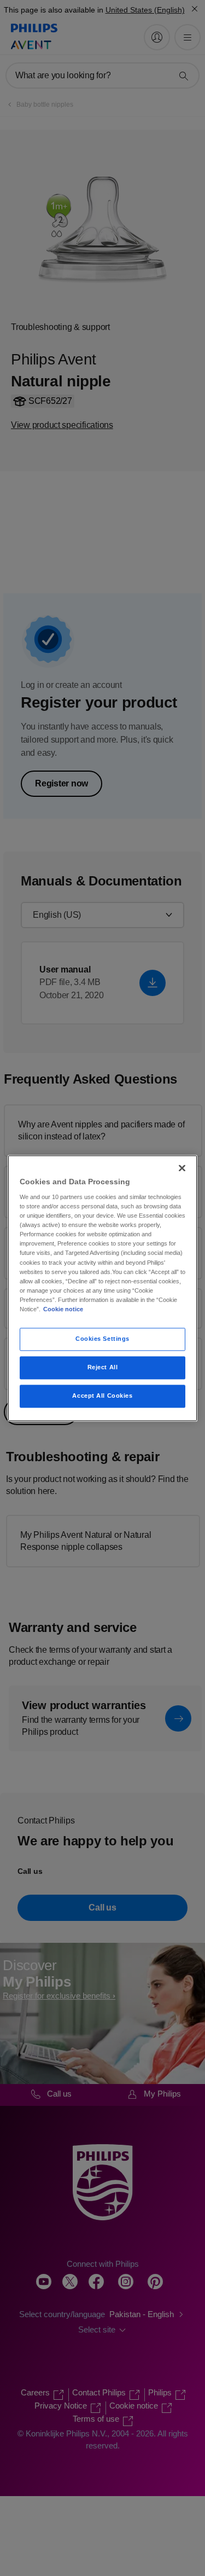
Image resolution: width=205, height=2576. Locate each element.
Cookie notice (63, 1309)
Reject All (103, 1367)
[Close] (182, 1168)
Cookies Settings (102, 1339)
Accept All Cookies (102, 1396)
